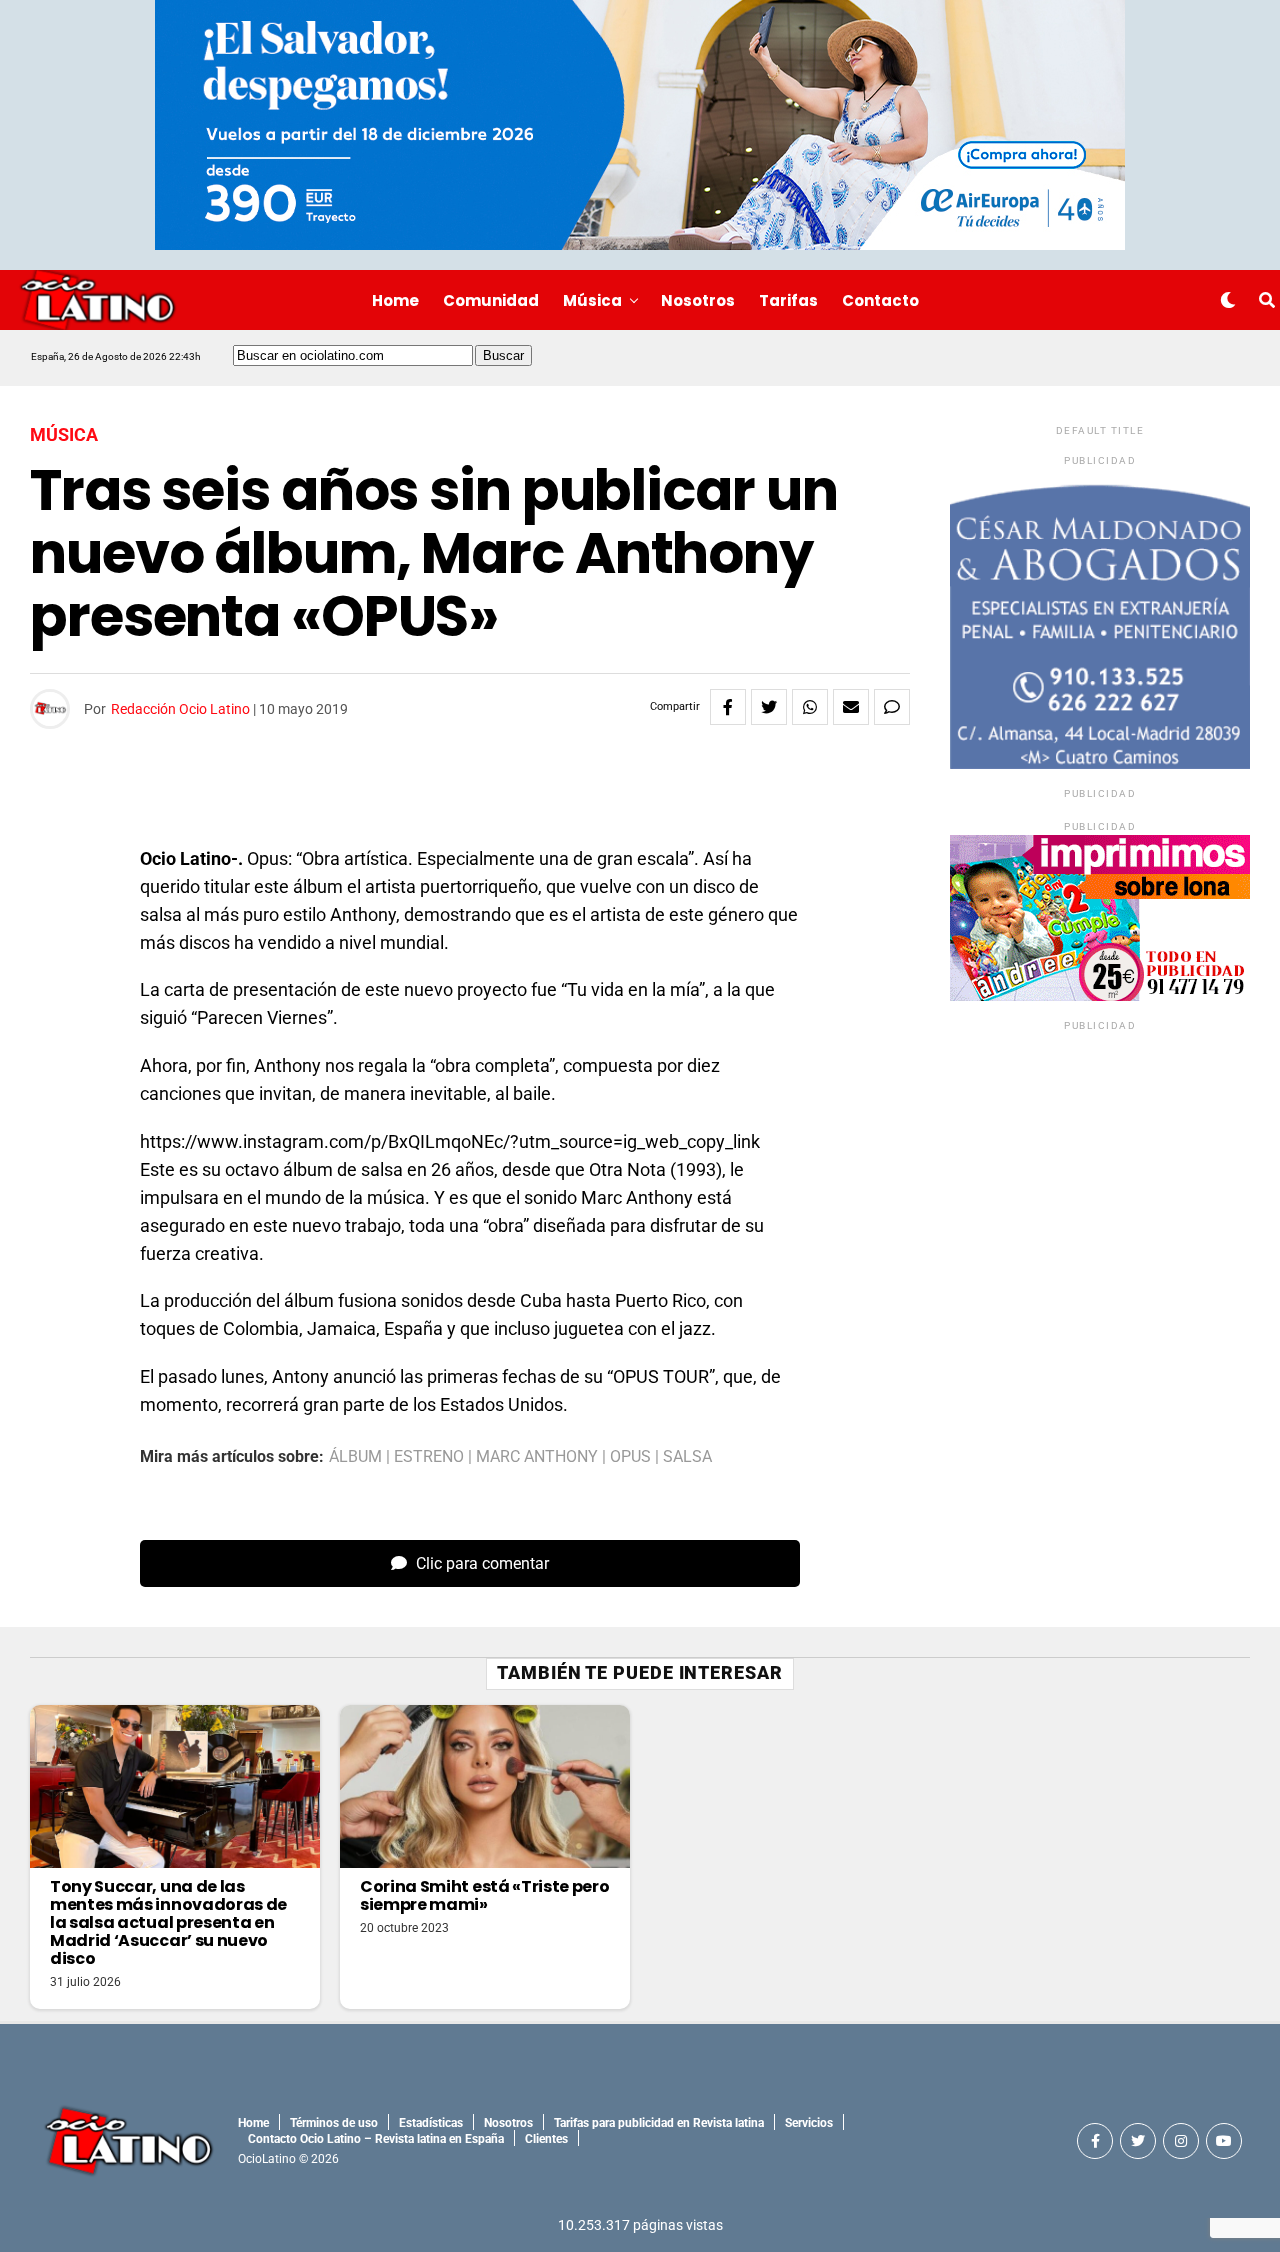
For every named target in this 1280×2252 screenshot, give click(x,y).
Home (395, 300)
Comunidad (491, 300)
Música (592, 300)
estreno (429, 1457)
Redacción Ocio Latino (180, 709)
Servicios (809, 2123)
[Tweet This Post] (769, 707)
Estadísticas (431, 2123)
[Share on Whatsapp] (810, 707)
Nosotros (698, 300)
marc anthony (537, 1457)
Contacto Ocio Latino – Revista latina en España (376, 2139)
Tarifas (788, 300)
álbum (355, 1457)
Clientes (546, 2139)
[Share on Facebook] (728, 707)
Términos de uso (334, 2123)
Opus (630, 1457)
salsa (687, 1457)
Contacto (880, 300)
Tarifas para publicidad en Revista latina (659, 2123)
